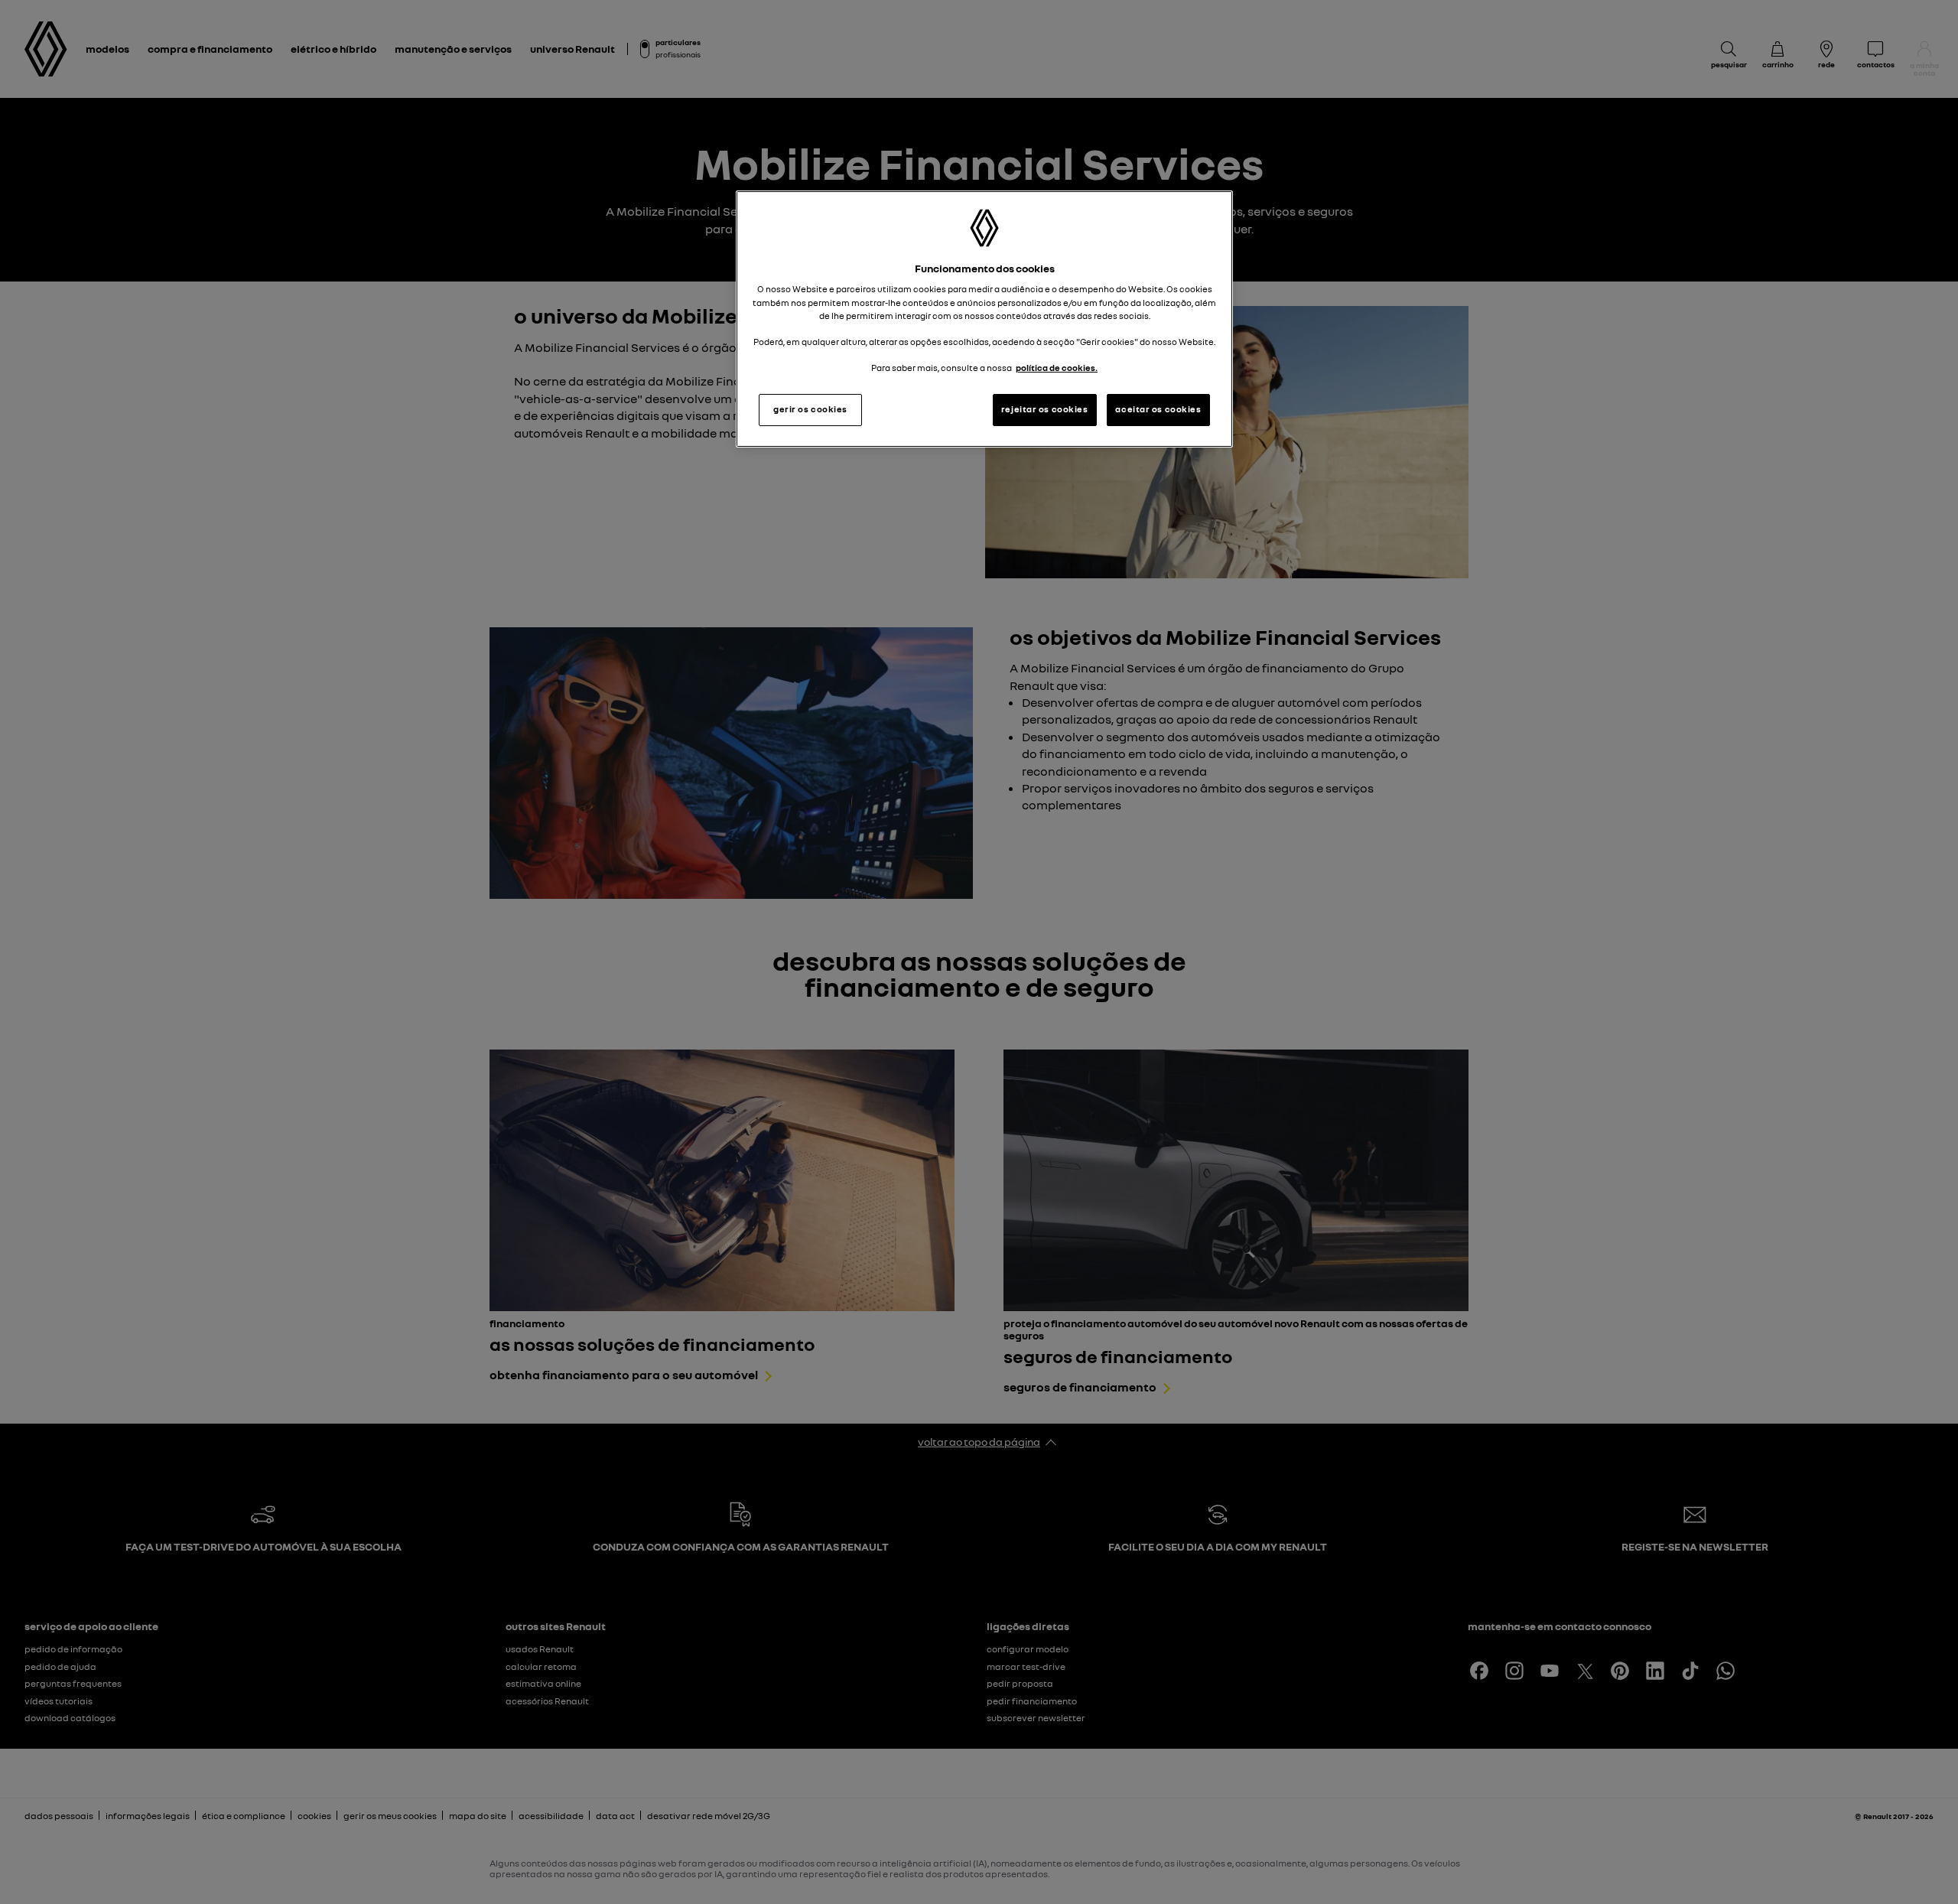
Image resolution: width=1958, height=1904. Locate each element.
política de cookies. (1057, 368)
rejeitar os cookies (1045, 409)
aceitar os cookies (1158, 409)
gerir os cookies (810, 409)
